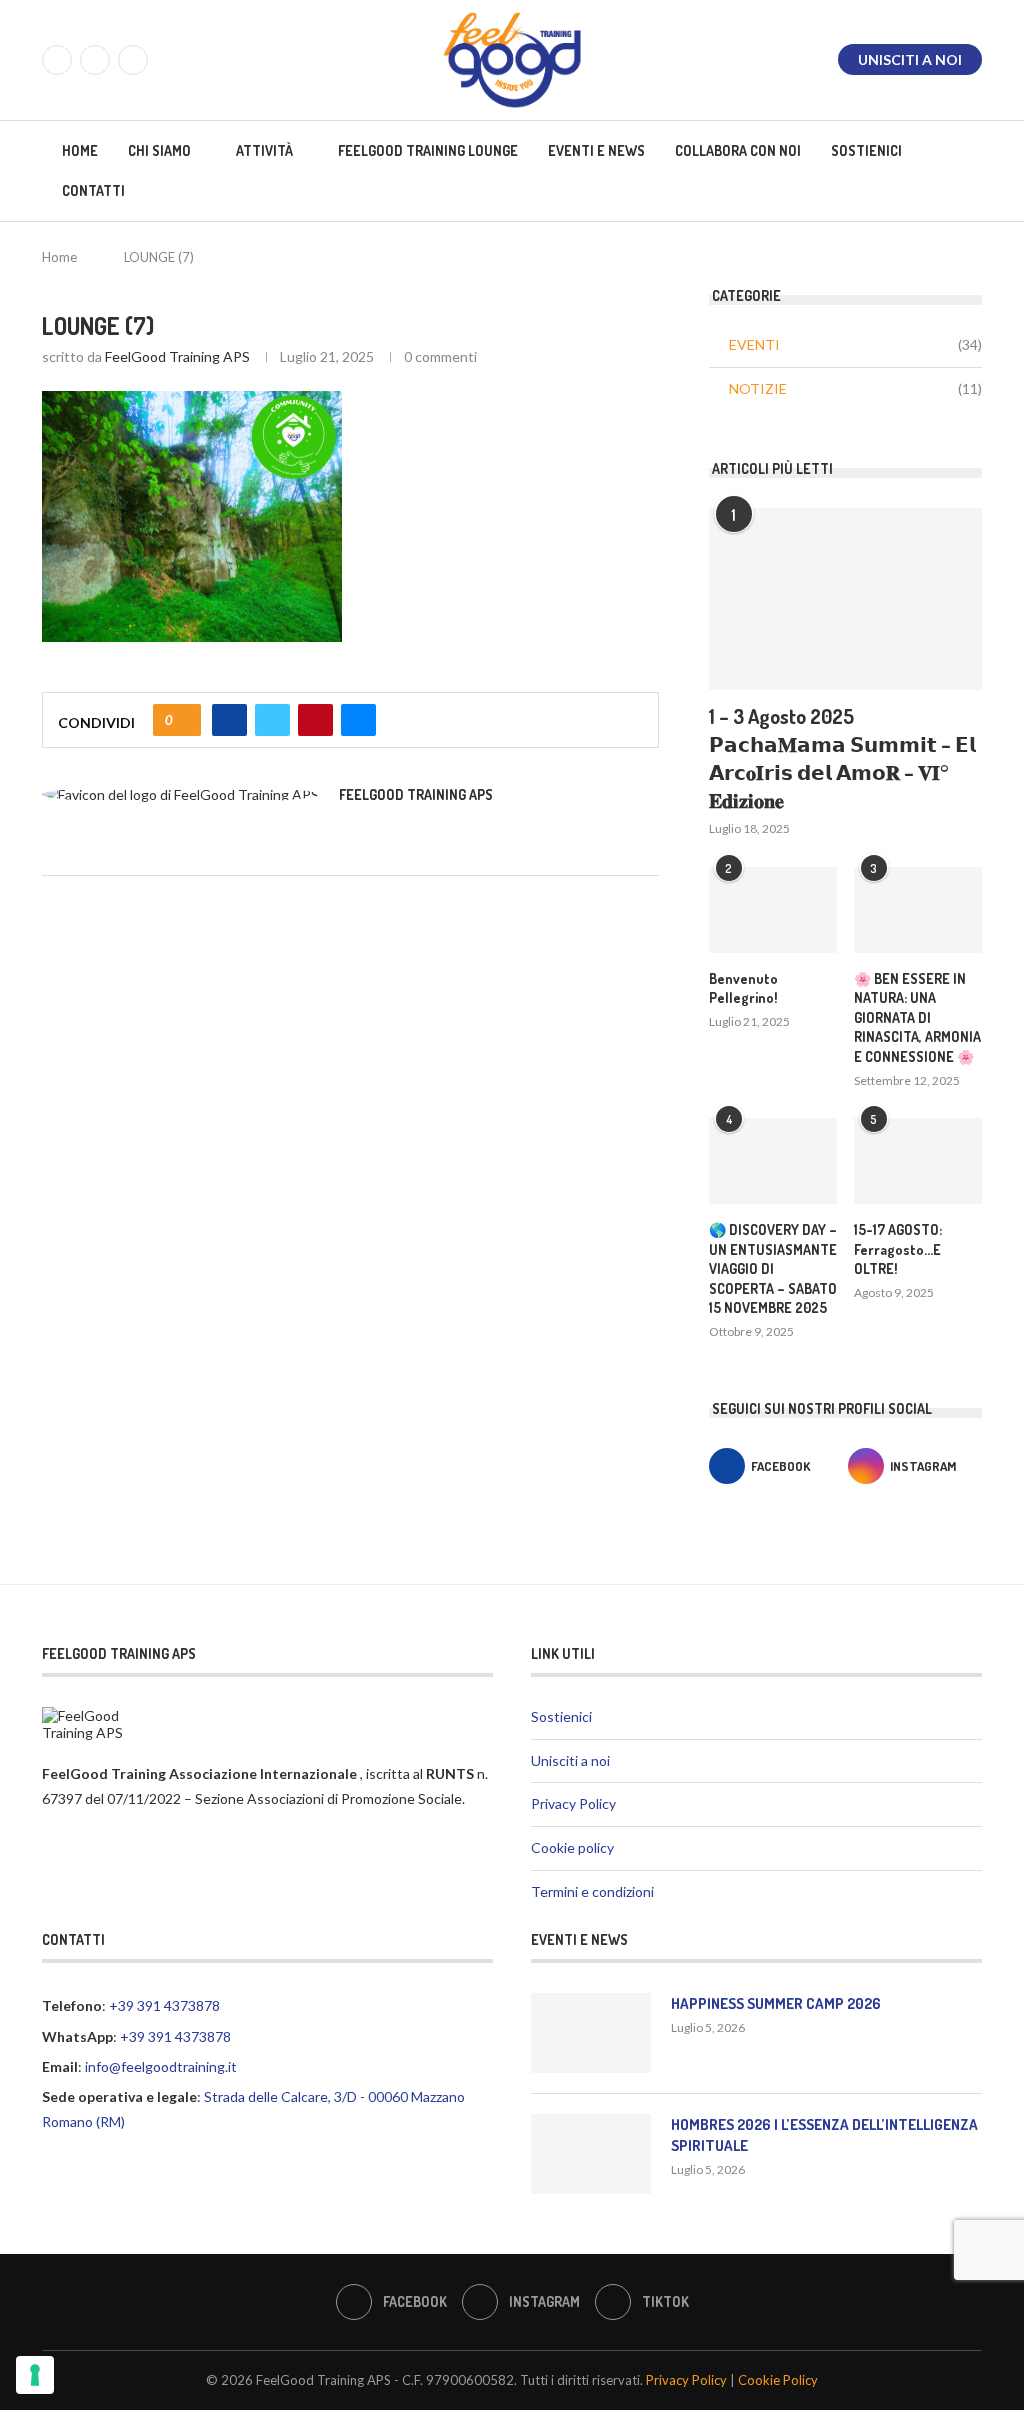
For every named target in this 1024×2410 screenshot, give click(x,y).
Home (80, 150)
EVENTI (855, 344)
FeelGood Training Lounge (428, 150)
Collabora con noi (738, 150)
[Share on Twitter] (272, 720)
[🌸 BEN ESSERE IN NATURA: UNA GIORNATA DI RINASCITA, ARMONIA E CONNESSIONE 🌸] (918, 910)
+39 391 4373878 (164, 2005)
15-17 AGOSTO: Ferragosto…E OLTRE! (898, 1249)
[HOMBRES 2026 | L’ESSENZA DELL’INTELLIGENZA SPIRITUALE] (591, 2154)
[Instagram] (95, 60)
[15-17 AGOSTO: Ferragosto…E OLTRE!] (918, 1161)
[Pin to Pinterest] (315, 720)
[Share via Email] (358, 720)
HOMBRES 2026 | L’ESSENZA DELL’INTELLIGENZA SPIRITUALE (824, 2135)
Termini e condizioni (592, 1891)
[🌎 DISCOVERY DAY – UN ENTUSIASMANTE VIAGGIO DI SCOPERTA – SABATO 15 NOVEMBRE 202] (773, 1161)
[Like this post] (183, 720)
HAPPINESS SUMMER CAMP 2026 (776, 2003)
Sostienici (866, 150)
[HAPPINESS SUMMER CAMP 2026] (591, 2033)
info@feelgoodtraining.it (161, 2066)
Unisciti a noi (570, 1760)
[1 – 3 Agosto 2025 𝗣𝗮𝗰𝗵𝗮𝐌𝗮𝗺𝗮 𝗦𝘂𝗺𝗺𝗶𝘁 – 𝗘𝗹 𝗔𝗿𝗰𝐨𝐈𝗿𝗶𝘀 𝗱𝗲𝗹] (845, 599)
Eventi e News (596, 150)
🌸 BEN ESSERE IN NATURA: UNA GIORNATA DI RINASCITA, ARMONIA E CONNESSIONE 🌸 (917, 1017)
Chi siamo (159, 150)
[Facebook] (57, 60)
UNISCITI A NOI (910, 59)
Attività (264, 150)
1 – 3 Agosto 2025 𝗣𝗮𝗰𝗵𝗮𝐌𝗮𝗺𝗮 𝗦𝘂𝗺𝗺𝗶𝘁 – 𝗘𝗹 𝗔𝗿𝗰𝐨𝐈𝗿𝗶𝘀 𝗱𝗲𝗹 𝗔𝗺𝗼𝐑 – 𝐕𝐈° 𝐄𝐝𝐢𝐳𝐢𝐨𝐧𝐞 (842, 758)
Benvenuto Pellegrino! (743, 988)
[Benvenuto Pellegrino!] (773, 910)
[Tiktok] (133, 60)
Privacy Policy (573, 1803)
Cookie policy (572, 1847)
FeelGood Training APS (177, 356)
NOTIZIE (855, 388)
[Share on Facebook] (229, 720)
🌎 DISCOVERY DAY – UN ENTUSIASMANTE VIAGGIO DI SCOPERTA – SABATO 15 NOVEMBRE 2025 (773, 1268)
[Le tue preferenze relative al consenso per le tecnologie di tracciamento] (35, 2375)
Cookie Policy (778, 2380)
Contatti (93, 190)
